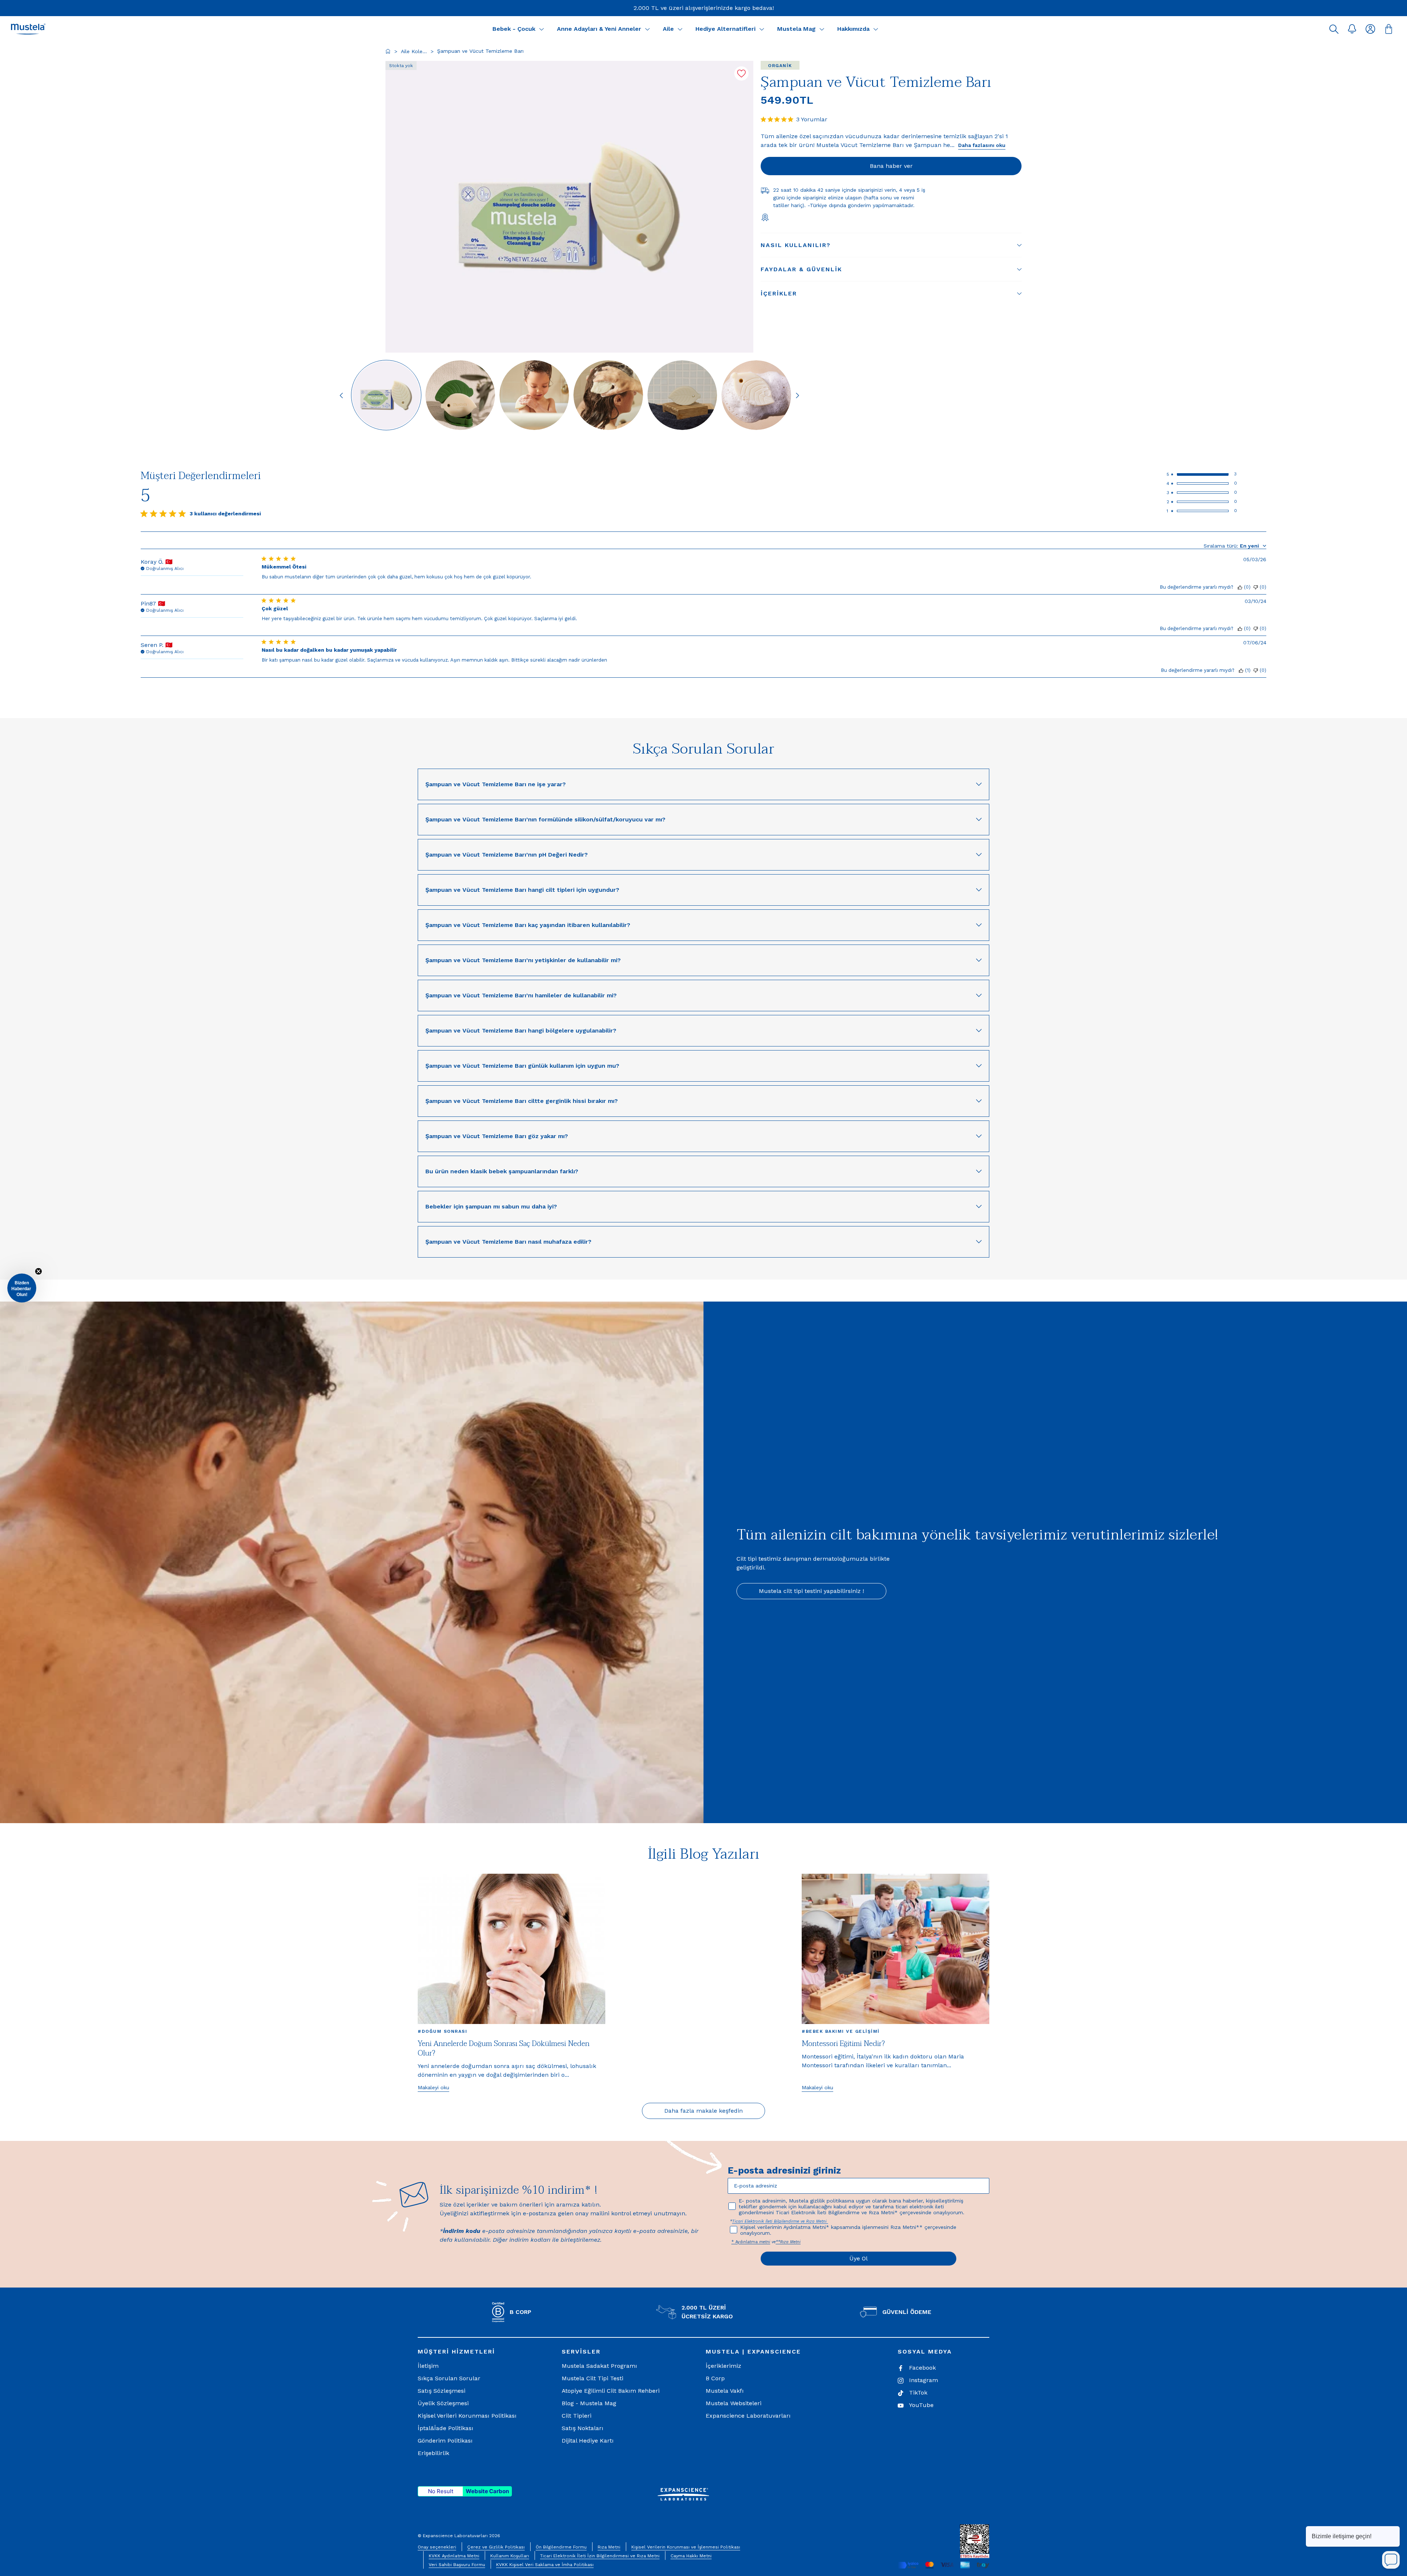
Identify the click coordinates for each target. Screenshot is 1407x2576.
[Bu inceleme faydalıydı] (1240, 587)
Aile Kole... (414, 51)
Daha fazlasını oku (982, 145)
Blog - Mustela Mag (589, 2403)
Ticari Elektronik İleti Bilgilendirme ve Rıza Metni (780, 2221)
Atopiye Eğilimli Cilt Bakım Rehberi (611, 2391)
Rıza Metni (609, 2547)
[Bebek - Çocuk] (542, 29)
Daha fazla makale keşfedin (703, 2111)
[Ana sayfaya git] (388, 51)
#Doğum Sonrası (442, 2031)
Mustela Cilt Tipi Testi (592, 2378)
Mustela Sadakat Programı (599, 2366)
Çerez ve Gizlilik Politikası (496, 2547)
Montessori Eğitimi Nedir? (843, 2044)
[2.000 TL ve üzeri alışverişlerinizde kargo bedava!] (704, 8)
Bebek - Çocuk (514, 29)
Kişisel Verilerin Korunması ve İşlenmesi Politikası (686, 2547)
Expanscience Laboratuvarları (748, 2416)
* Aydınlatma (745, 2242)
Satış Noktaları (583, 2428)
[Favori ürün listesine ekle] (741, 73)
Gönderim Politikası (445, 2441)
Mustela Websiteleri (734, 2403)
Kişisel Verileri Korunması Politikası (467, 2416)
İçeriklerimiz (723, 2366)
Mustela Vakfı (725, 2391)
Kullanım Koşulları (510, 2556)
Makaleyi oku (433, 2087)
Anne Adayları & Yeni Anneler (599, 29)
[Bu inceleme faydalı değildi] (1256, 587)
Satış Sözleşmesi (442, 2391)
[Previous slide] (341, 395)
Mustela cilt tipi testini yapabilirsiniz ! (811, 1591)
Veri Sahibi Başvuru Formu (457, 2565)
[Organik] (780, 65)
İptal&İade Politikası (446, 2428)
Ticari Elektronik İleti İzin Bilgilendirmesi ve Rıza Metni (600, 2556)
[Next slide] (797, 395)
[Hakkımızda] (876, 29)
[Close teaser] (38, 1272)
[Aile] (680, 29)
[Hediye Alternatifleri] (762, 29)
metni (765, 2242)
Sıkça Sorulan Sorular (449, 2378)
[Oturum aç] (1370, 29)
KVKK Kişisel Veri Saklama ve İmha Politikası (545, 2565)
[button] (1334, 29)
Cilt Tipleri (577, 2416)
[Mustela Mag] (822, 29)
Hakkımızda (853, 29)
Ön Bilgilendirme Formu (561, 2547)
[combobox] (1235, 546)
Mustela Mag (796, 29)
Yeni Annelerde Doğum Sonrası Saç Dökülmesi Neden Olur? (504, 2049)
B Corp (715, 2378)
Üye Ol (858, 2258)
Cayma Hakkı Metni (691, 2556)
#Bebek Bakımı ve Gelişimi (841, 2031)
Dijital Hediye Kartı (588, 2441)
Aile (668, 29)
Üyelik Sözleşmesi (443, 2403)
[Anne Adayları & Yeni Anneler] (647, 29)
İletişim (428, 2366)
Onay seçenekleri (437, 2547)
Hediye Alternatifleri (725, 29)
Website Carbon (487, 2491)
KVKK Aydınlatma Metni (454, 2556)
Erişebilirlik (433, 2453)
